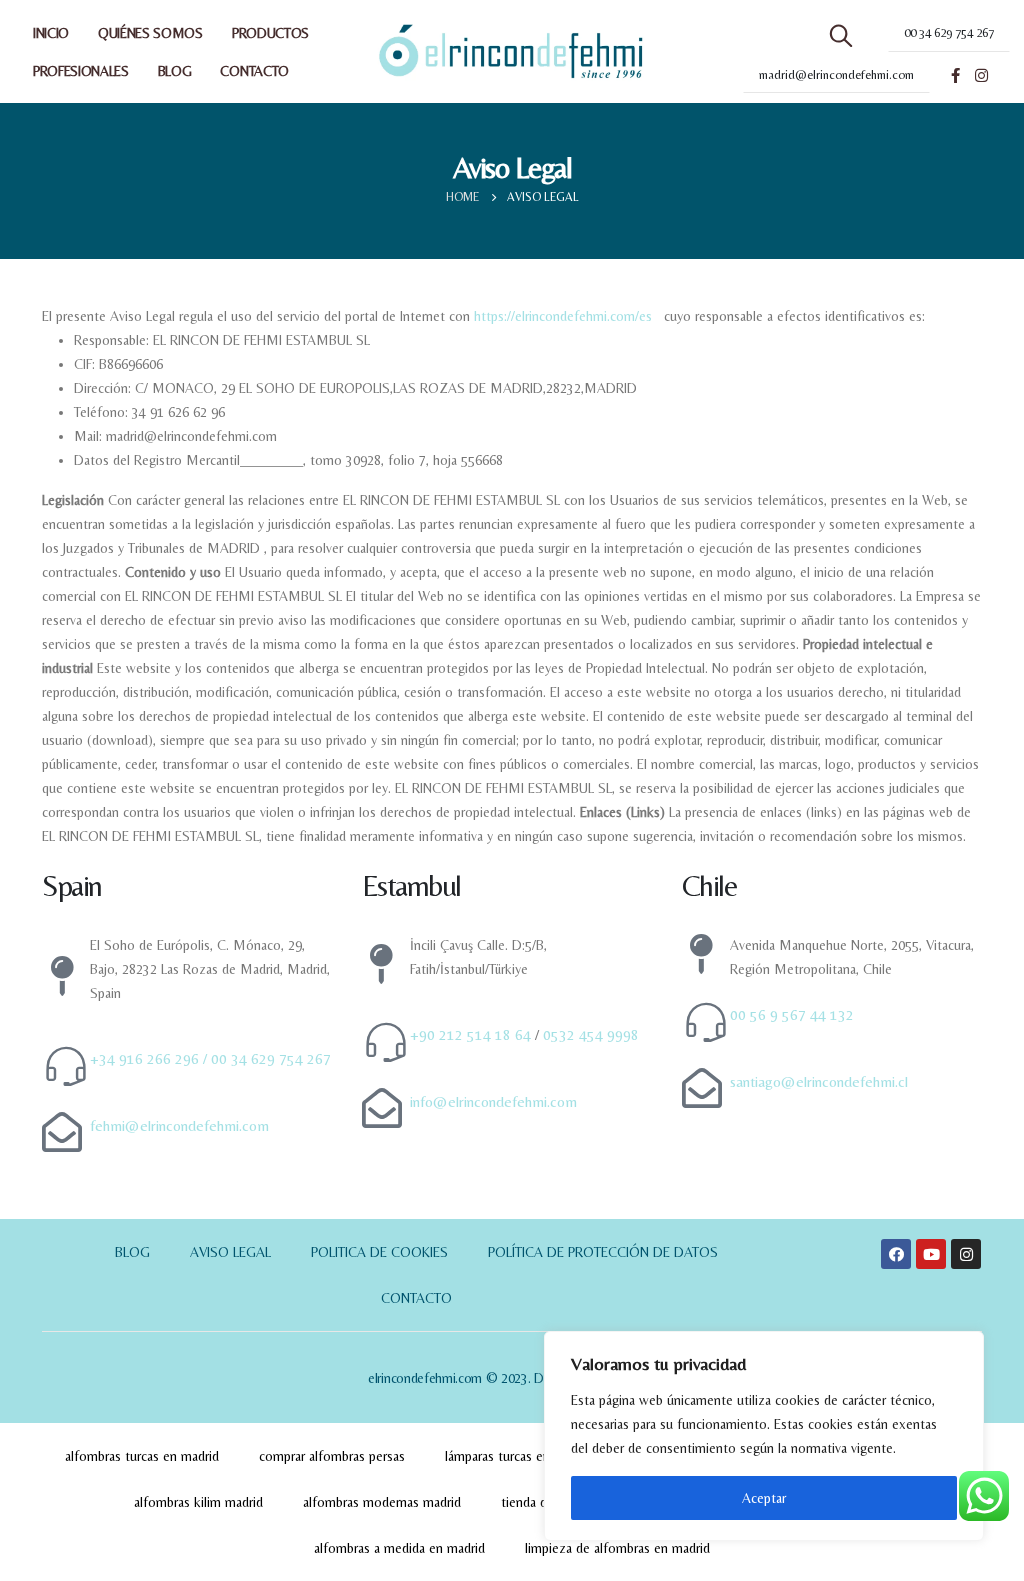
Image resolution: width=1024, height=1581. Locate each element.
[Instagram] (981, 75)
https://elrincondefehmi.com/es (563, 316)
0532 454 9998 (591, 1034)
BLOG (175, 71)
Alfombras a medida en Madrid (399, 1548)
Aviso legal (230, 1252)
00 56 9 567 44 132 (792, 1014)
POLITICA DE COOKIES (379, 1252)
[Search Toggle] (841, 36)
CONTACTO (254, 71)
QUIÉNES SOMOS (150, 33)
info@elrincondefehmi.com (493, 1101)
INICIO (51, 33)
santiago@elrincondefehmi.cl (819, 1081)
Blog (132, 1252)
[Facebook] (955, 75)
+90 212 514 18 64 (470, 1034)
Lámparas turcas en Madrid (518, 1456)
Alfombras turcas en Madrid (142, 1456)
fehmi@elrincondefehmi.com (179, 1125)
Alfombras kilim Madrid (198, 1502)
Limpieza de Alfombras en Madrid (617, 1548)
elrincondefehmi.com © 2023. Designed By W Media (512, 1378)
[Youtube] (931, 1254)
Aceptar (764, 1498)
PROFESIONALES (81, 71)
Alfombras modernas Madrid (382, 1502)
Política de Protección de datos (603, 1252)
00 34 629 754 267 (271, 1058)
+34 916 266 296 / (150, 1058)
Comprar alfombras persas (332, 1456)
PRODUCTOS (270, 33)
